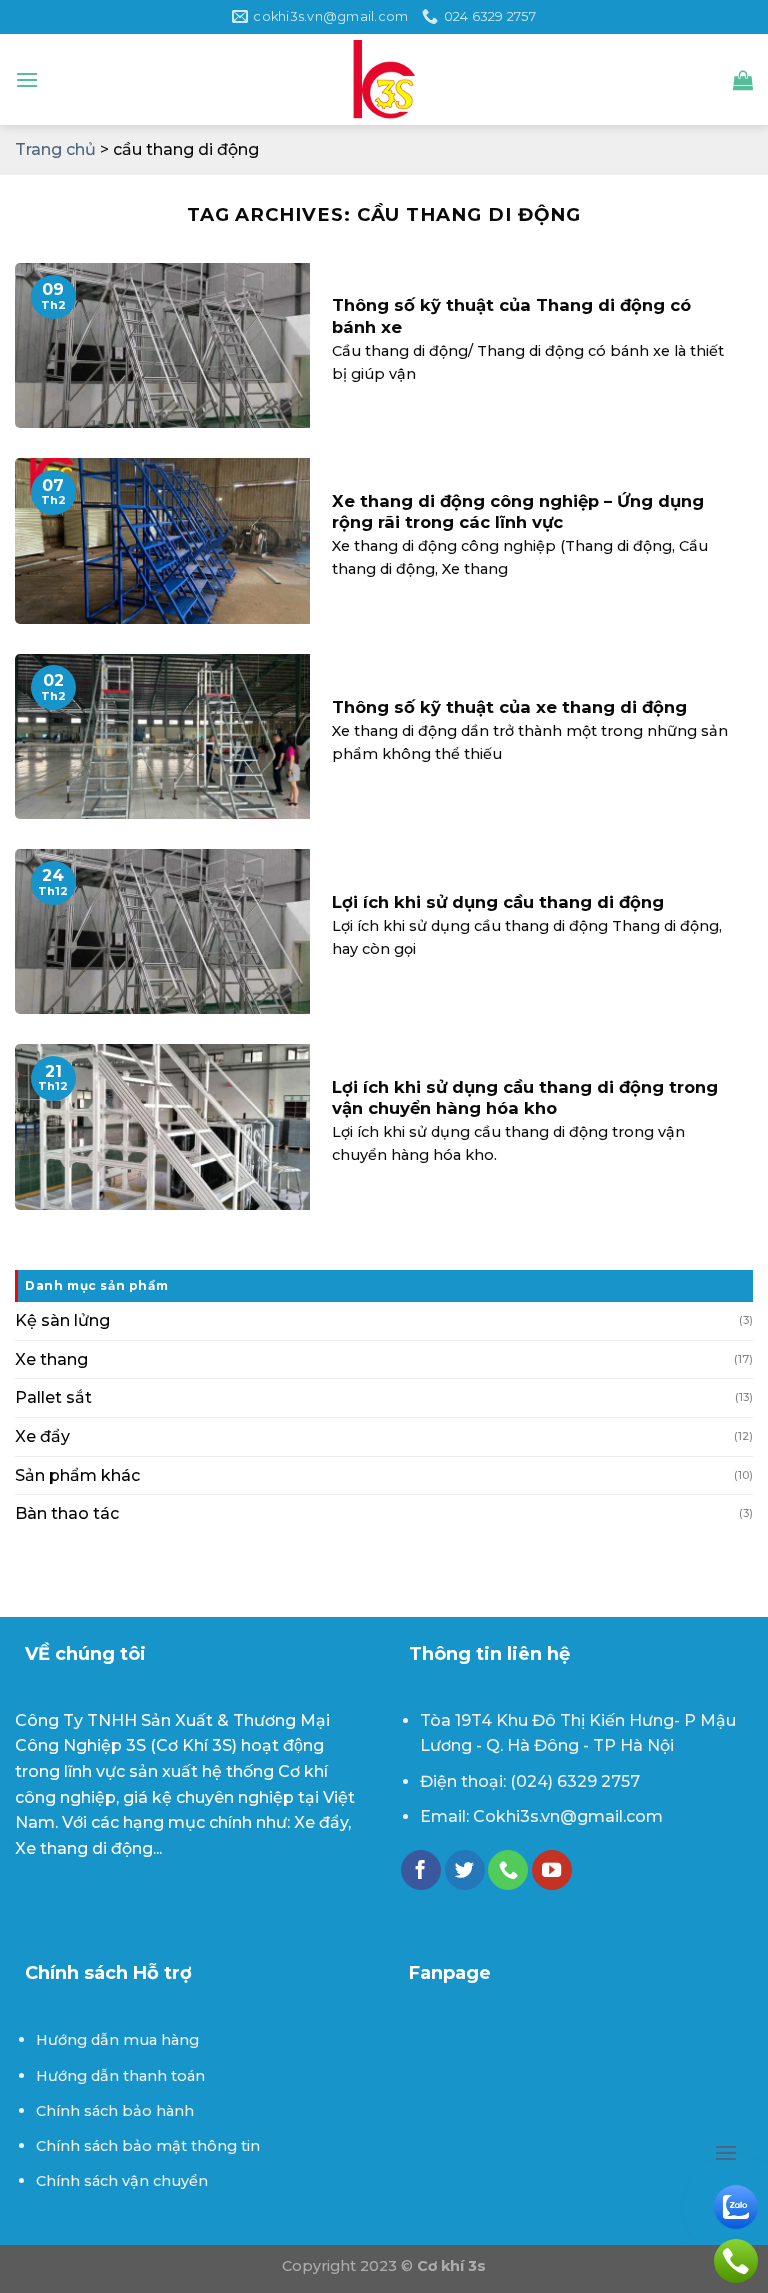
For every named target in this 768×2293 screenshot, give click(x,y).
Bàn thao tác (67, 1513)
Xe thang (51, 1359)
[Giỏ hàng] (743, 80)
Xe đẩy (42, 1436)
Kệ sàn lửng (62, 1320)
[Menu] (27, 79)
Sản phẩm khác (77, 1475)
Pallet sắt (53, 1397)
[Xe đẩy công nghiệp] (384, 80)
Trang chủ (55, 149)
